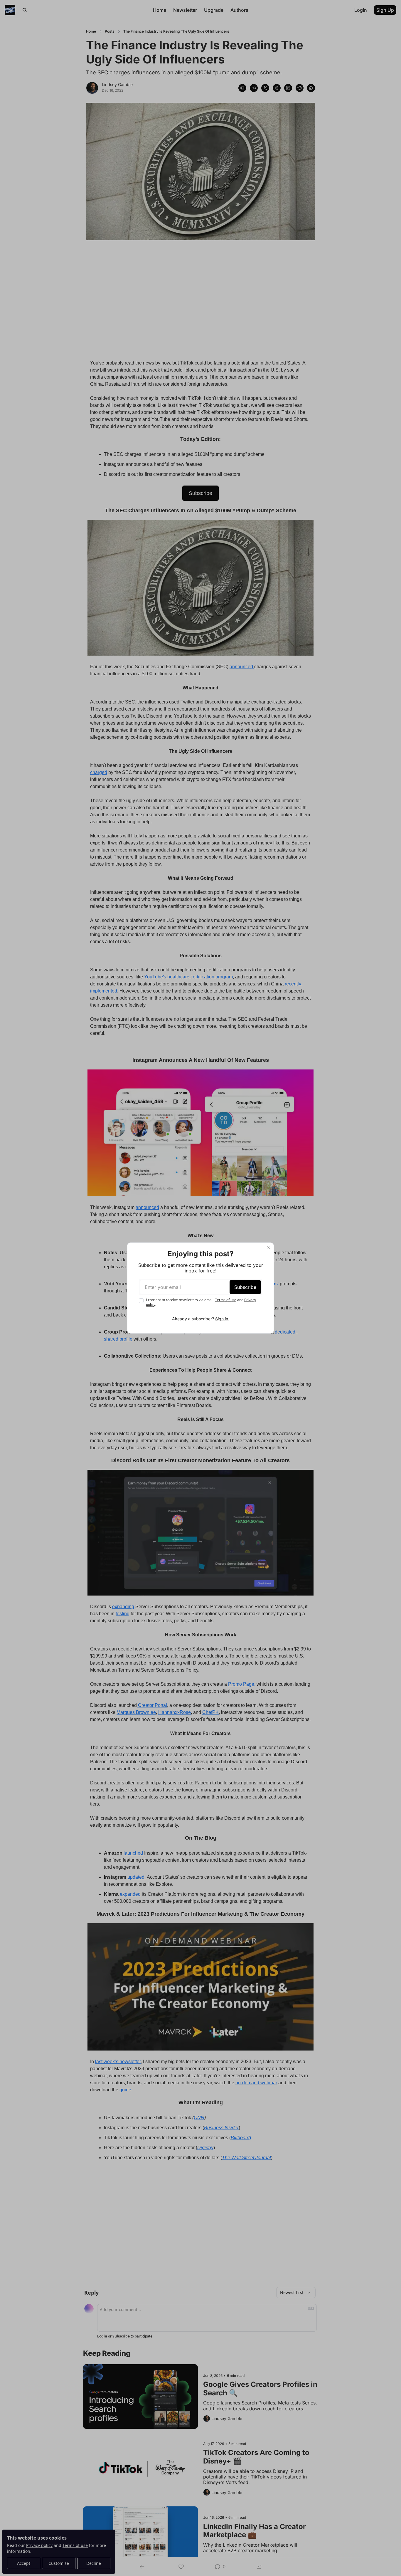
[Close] (269, 1248)
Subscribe (245, 1287)
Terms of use (226, 1300)
